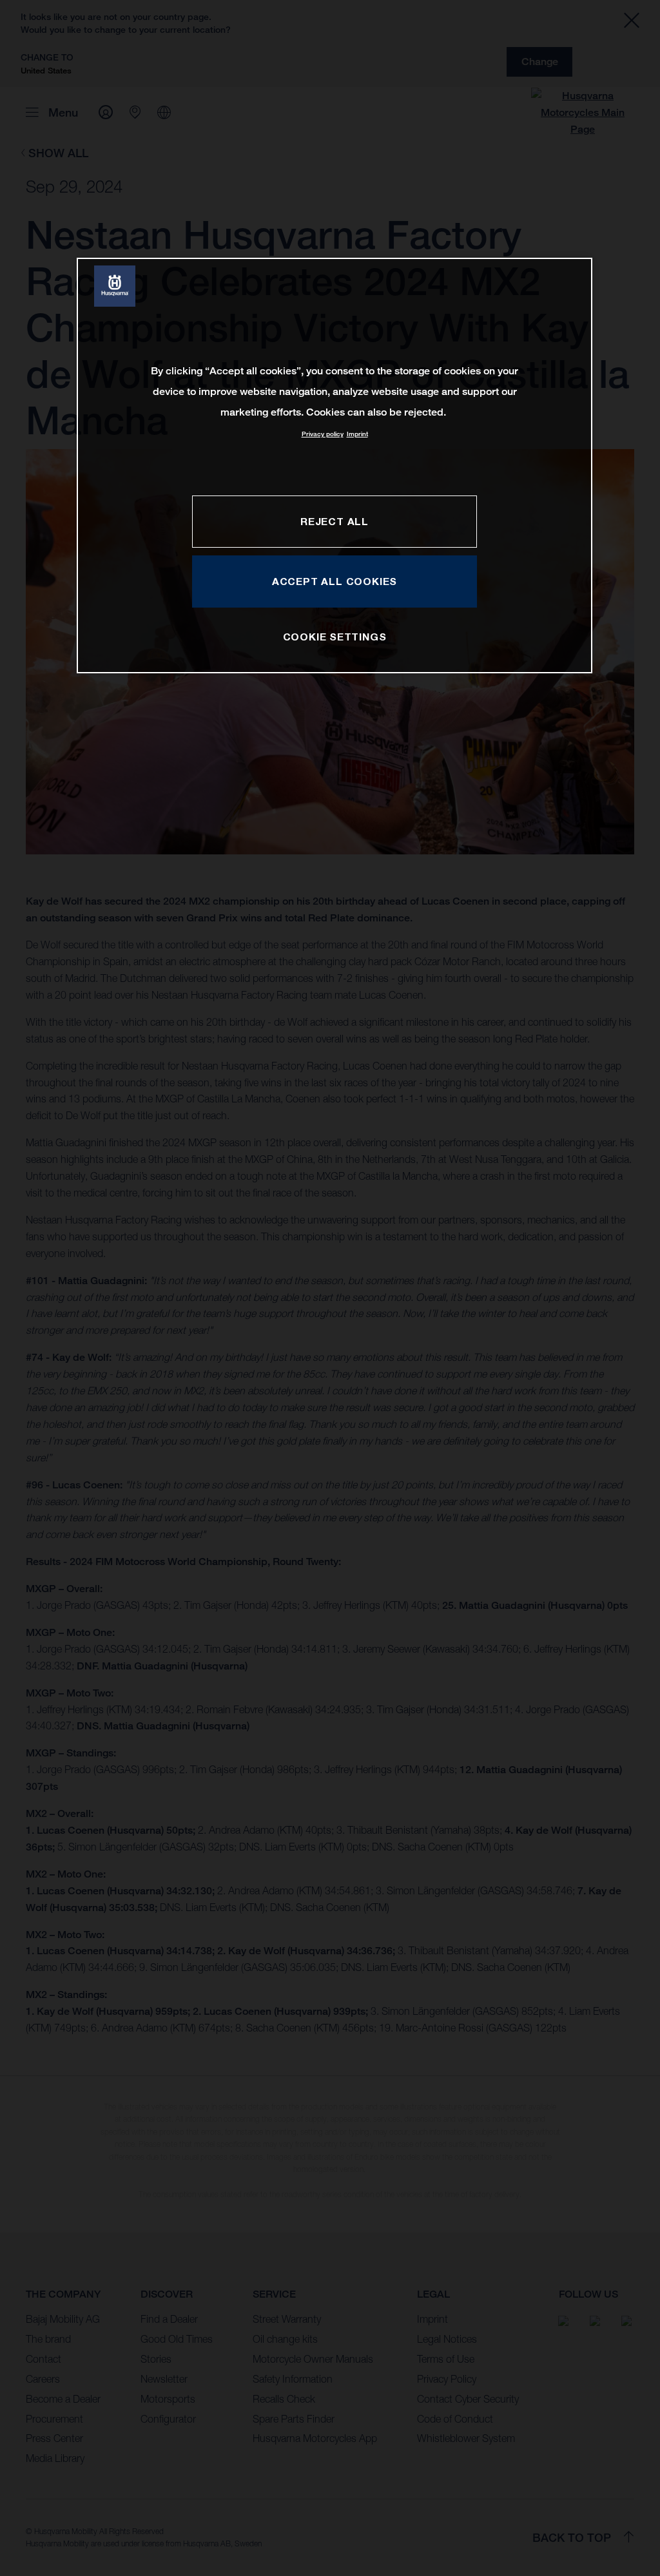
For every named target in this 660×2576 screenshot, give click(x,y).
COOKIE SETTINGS (335, 637)
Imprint (357, 434)
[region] (335, 466)
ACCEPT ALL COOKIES (335, 581)
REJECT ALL (335, 521)
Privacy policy (323, 434)
